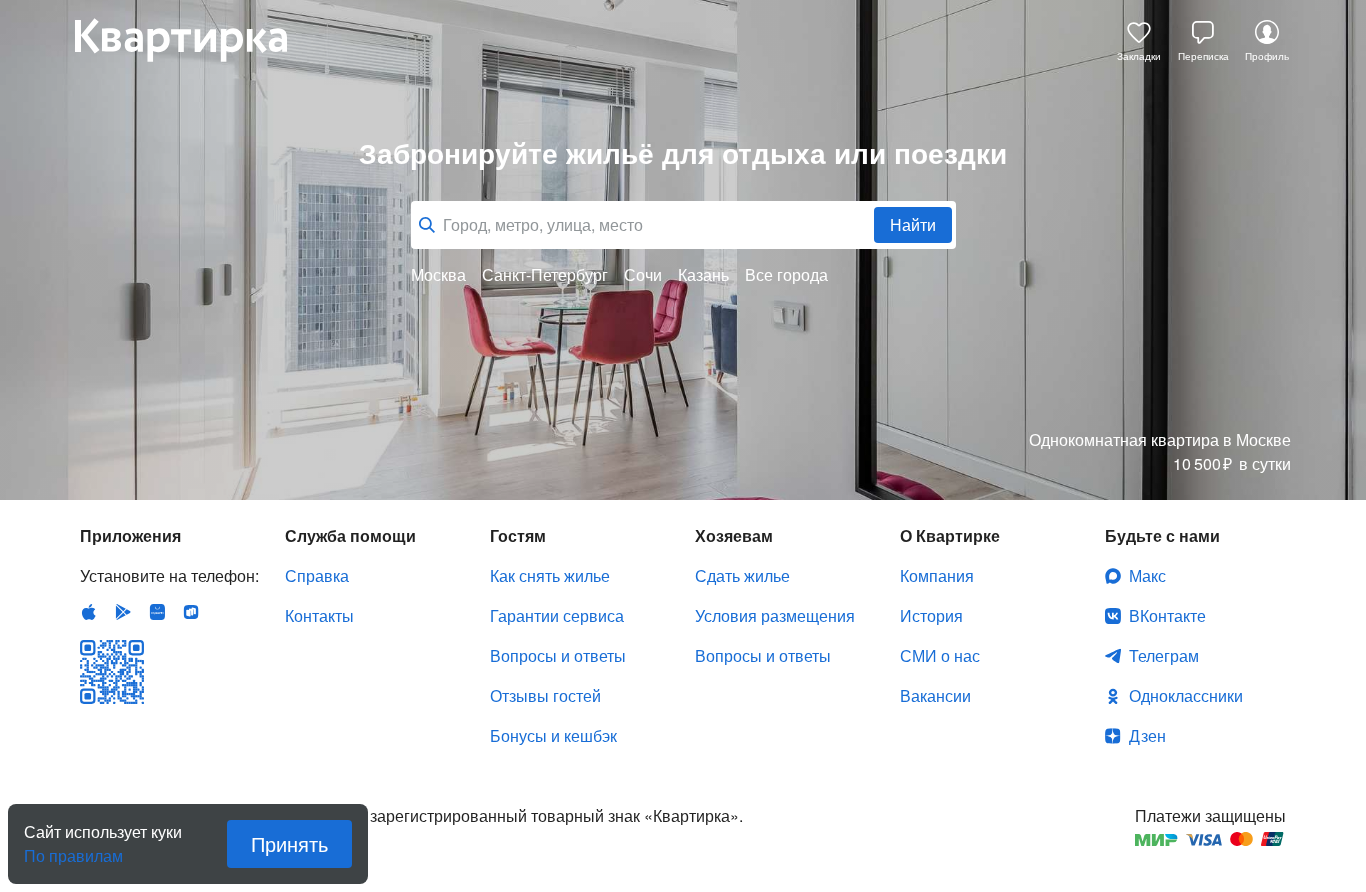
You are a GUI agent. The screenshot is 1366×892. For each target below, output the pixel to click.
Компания (937, 575)
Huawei (157, 612)
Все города (786, 275)
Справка (317, 575)
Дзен (1147, 735)
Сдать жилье (742, 575)
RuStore (191, 612)
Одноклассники (1186, 695)
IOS (89, 612)
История (931, 615)
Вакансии (935, 695)
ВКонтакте (1167, 615)
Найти (913, 224)
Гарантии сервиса (557, 615)
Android (123, 612)
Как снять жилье (550, 575)
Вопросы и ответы (558, 655)
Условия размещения (775, 615)
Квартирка (195, 40)
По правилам (73, 848)
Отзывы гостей (545, 695)
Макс (1147, 575)
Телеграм (1164, 655)
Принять (289, 843)
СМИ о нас (940, 655)
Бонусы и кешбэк (553, 735)
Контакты (319, 615)
